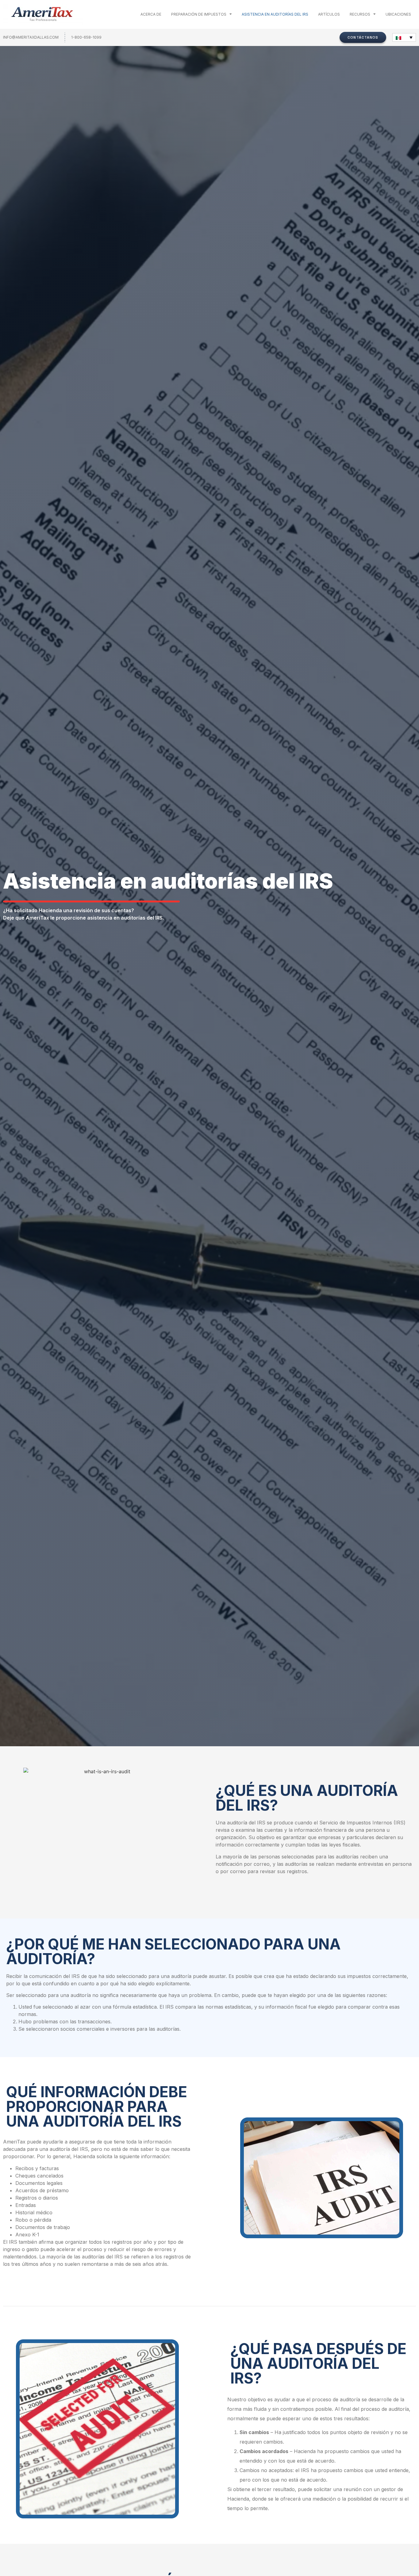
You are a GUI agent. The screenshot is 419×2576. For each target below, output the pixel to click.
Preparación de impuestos (199, 14)
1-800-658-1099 (86, 37)
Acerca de (151, 14)
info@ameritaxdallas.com (31, 37)
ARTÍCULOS (329, 14)
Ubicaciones (398, 14)
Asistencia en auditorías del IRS (275, 14)
